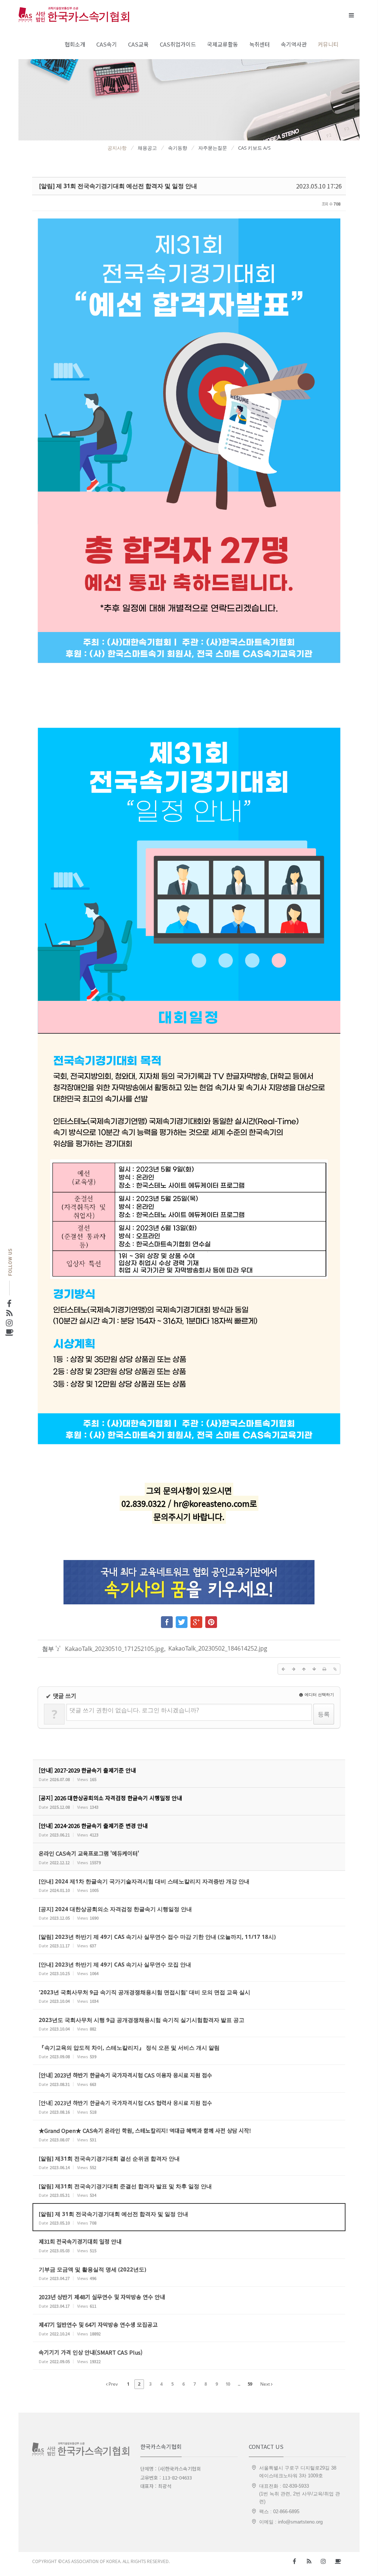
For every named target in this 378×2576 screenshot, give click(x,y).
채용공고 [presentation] (147, 148)
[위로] (304, 1669)
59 (250, 2384)
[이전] (283, 1669)
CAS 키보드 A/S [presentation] (254, 148)
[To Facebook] (167, 1620)
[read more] (189, 1774)
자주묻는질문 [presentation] (213, 148)
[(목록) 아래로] (314, 1669)
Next (266, 2384)
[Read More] (189, 1885)
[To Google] (196, 1620)
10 (228, 2384)
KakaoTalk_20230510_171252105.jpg (114, 1649)
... (239, 2384)
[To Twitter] (182, 1620)
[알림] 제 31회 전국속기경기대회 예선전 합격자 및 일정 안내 (118, 186)
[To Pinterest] (211, 1620)
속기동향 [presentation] (178, 148)
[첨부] (335, 1669)
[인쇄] (324, 1669)
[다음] (293, 1669)
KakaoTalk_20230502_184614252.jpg (218, 1648)
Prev (113, 2384)
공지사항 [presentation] (117, 148)
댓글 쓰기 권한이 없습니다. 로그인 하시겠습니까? (134, 1710)
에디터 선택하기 (319, 1694)
